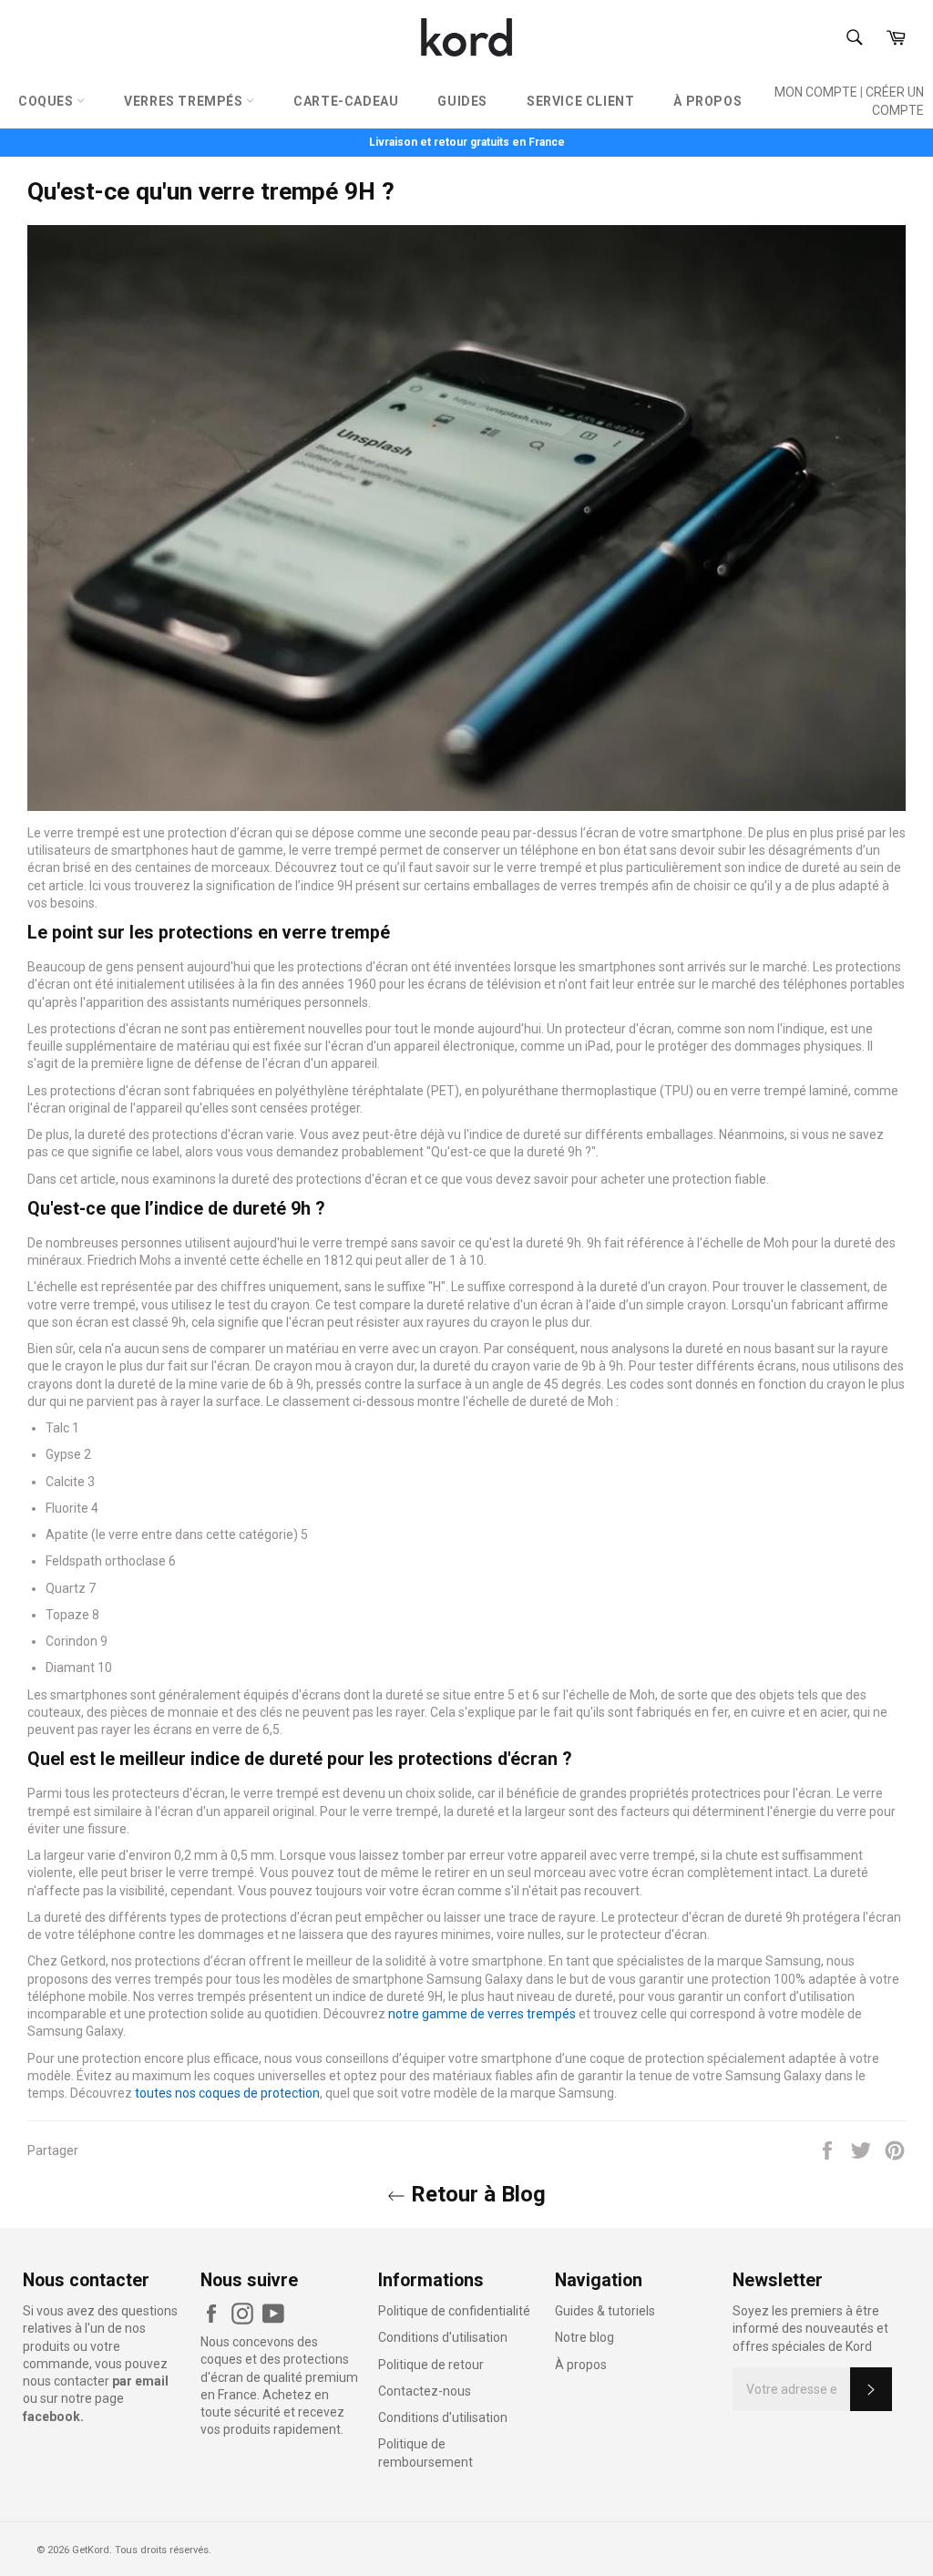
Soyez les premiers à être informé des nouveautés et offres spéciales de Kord (810, 2329)
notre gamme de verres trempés (482, 2014)
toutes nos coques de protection (227, 2093)
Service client (580, 101)
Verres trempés (185, 101)
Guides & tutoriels (605, 2311)
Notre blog (584, 2337)
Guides (462, 101)
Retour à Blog (476, 2194)
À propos (707, 101)
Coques (47, 101)
